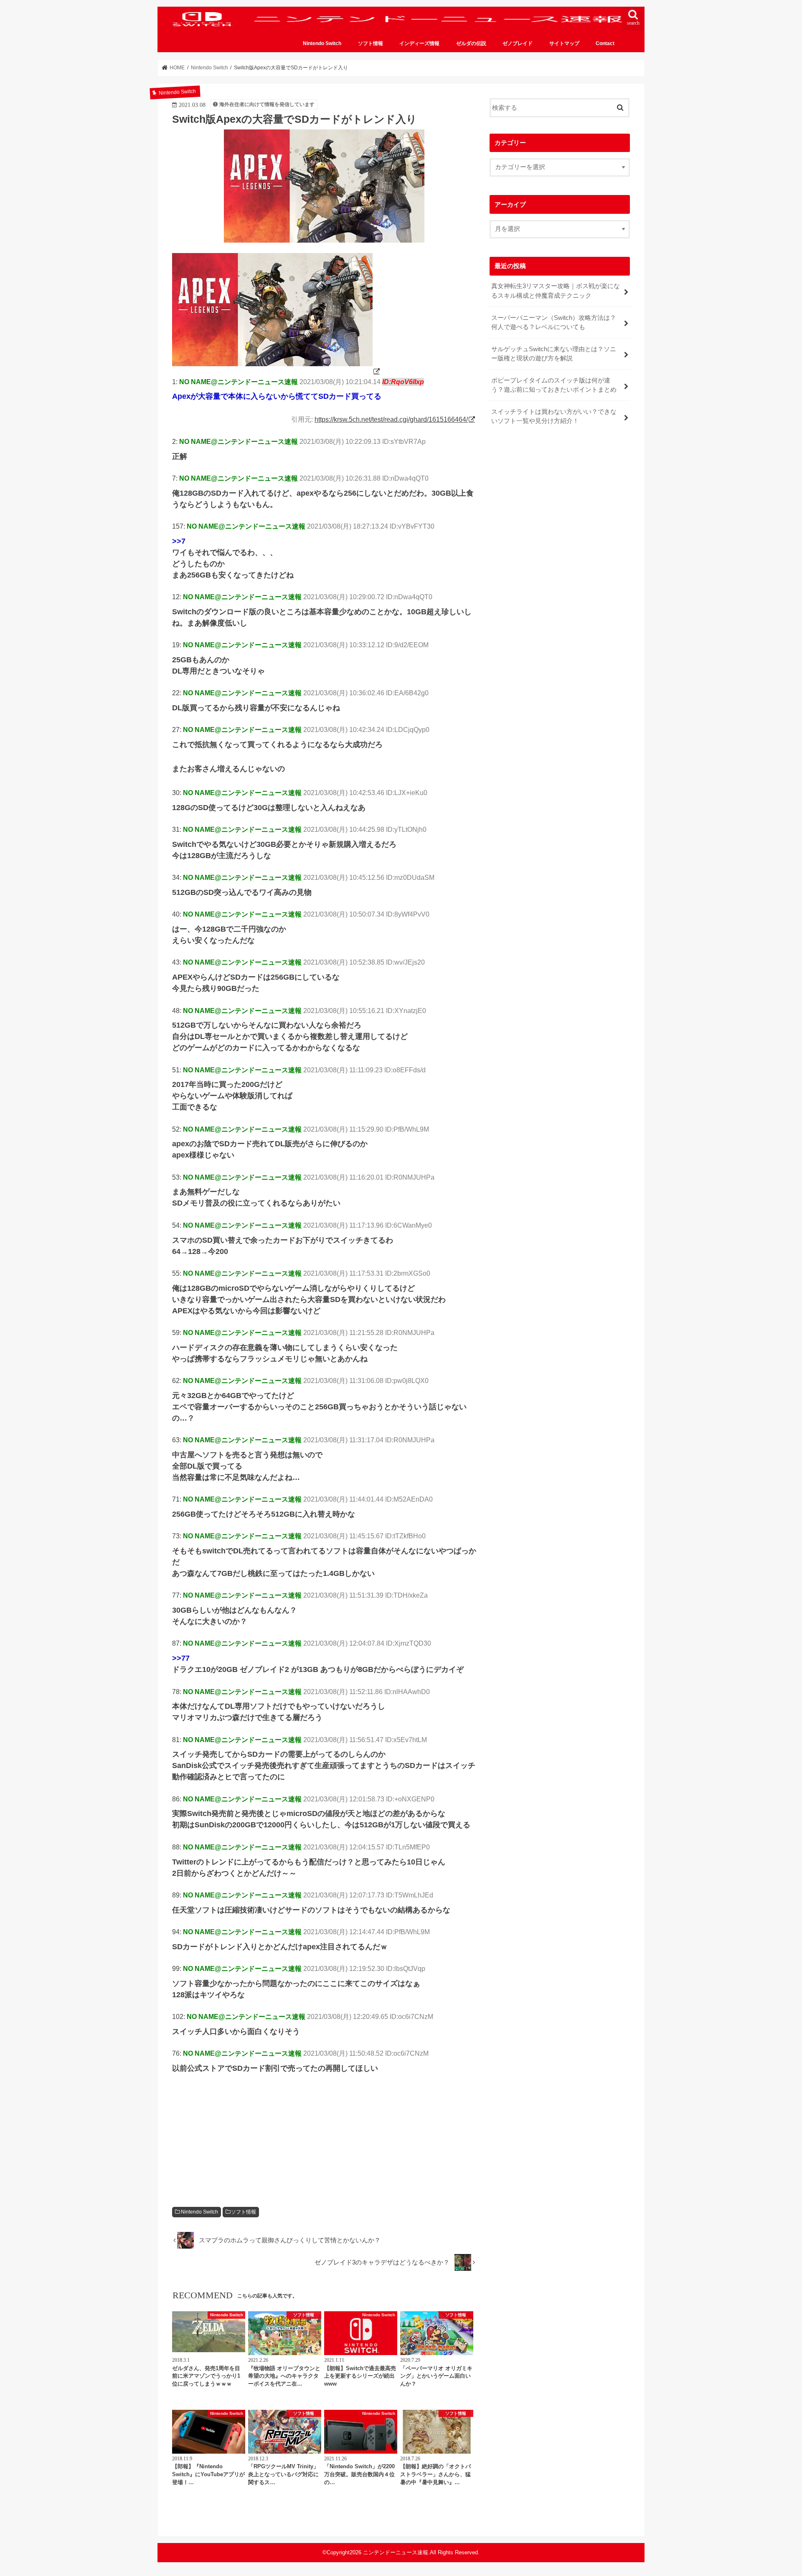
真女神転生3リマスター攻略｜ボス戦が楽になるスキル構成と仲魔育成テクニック (556, 291)
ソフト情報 (371, 43)
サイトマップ (564, 43)
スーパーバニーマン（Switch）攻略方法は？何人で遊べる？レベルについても (554, 322)
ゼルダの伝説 (471, 43)
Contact (605, 43)
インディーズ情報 (419, 43)
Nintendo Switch (322, 43)
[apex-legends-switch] (277, 371)
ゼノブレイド (518, 43)
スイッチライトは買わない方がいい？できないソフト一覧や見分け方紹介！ (554, 416)
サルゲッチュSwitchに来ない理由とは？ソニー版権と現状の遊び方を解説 (554, 354)
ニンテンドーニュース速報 (396, 2552)
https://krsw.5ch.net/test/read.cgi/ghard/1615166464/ (391, 419)
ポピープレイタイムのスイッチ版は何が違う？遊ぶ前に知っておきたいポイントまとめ (554, 385)
